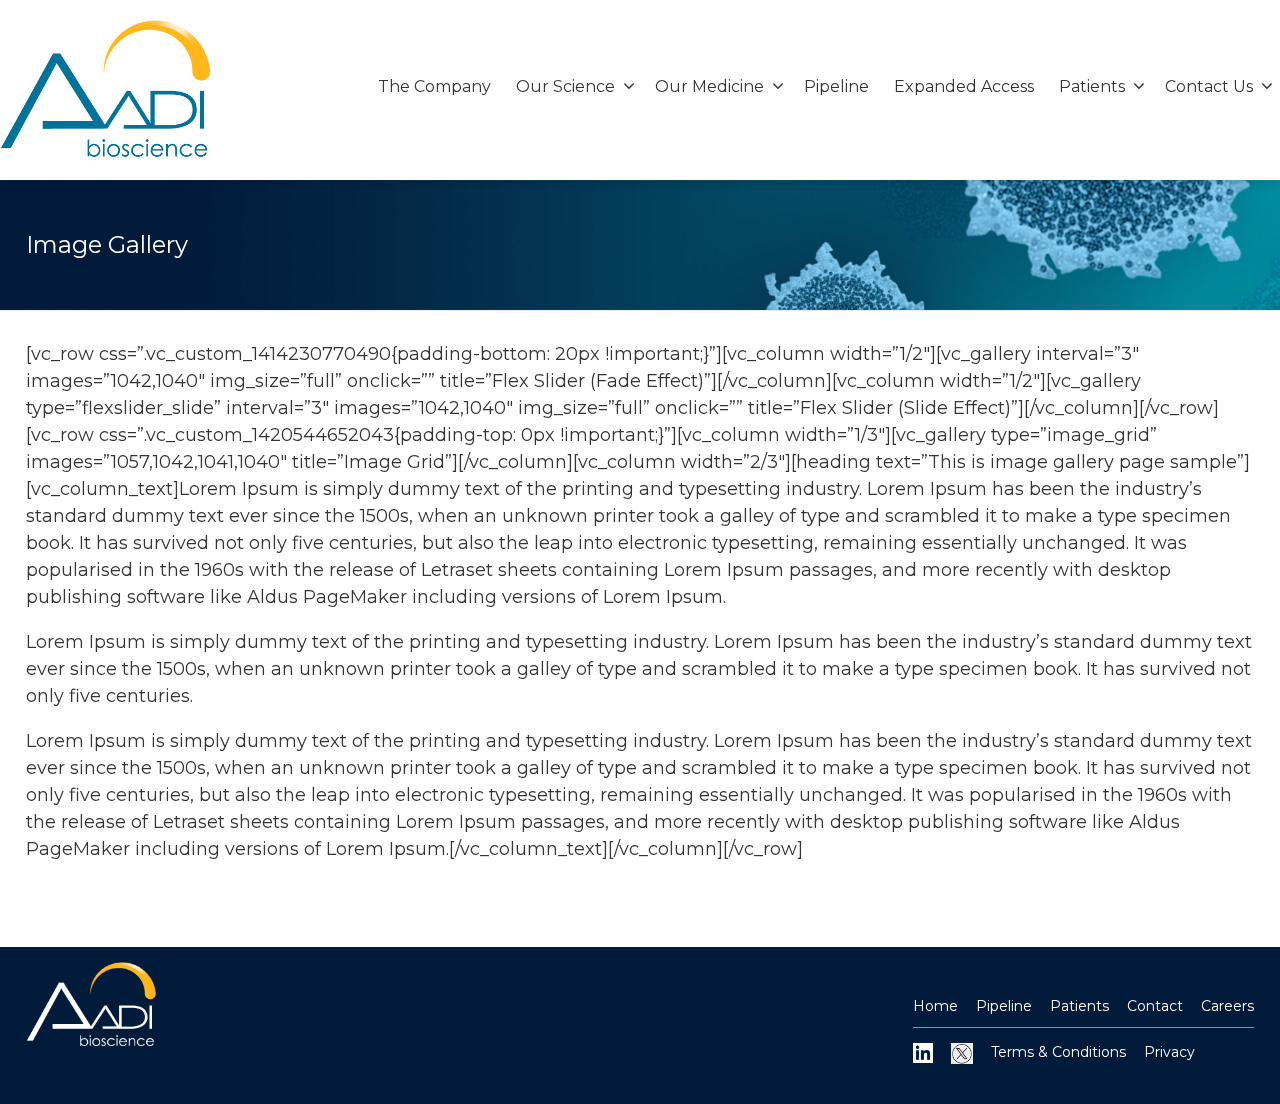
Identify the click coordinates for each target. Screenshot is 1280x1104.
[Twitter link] (962, 1052)
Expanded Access (964, 86)
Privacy (1169, 1052)
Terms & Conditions (1058, 1052)
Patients (1079, 1006)
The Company (434, 86)
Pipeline (836, 86)
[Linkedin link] (923, 1052)
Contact (1155, 1006)
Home (935, 1006)
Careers (1227, 1006)
